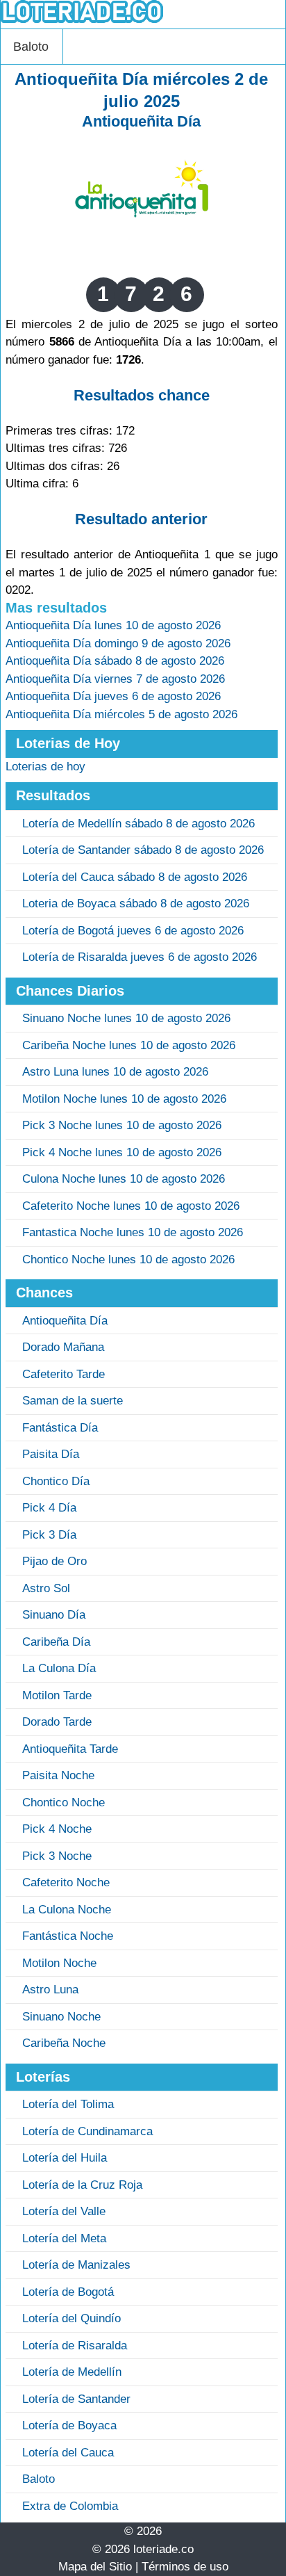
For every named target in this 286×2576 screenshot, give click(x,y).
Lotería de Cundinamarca (87, 2131)
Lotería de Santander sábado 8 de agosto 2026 (143, 850)
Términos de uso (185, 2567)
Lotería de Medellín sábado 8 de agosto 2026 (138, 824)
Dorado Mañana (63, 1347)
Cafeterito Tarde (64, 1374)
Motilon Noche (59, 1963)
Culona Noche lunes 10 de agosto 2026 (124, 1179)
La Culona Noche (67, 1910)
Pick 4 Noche (57, 1829)
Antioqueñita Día (141, 121)
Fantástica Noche (68, 1936)
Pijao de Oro (54, 1561)
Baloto (31, 47)
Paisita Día (51, 1454)
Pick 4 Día (49, 1508)
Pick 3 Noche (57, 1856)
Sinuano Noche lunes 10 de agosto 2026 (126, 1018)
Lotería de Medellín (72, 2372)
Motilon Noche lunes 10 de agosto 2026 (124, 1099)
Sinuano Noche (61, 2017)
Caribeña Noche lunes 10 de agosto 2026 (129, 1045)
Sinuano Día (54, 1615)
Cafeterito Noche (66, 1882)
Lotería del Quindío (71, 2318)
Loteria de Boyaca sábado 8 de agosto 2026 (136, 904)
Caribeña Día (56, 1642)
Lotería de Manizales (76, 2265)
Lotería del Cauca (68, 2453)
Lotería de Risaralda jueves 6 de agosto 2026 (140, 957)
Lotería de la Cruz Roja (82, 2185)
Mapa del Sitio (95, 2567)
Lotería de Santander (76, 2399)
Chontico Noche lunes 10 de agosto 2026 (128, 1259)
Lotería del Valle (64, 2211)
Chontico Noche (64, 1803)
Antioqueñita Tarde (70, 1749)
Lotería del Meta (64, 2238)
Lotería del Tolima (68, 2104)
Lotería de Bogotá (68, 2292)
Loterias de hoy (45, 767)
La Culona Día (59, 1668)
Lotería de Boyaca (69, 2425)
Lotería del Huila (65, 2158)
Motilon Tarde (57, 1695)
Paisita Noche (58, 1775)
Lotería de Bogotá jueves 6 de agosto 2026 (133, 931)
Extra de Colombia (70, 2506)
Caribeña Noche (64, 2043)
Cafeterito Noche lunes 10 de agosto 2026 (131, 1206)
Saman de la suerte (73, 1401)
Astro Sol (46, 1588)
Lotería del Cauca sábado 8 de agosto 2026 (135, 877)
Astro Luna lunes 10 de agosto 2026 (115, 1072)
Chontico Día (56, 1481)
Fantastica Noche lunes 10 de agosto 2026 (133, 1232)
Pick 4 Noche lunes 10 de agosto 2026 (122, 1152)
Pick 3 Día (49, 1535)
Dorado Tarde (57, 1722)
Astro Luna (50, 1990)
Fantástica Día (60, 1428)
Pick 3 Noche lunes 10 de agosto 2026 (122, 1125)
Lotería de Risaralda (75, 2346)
